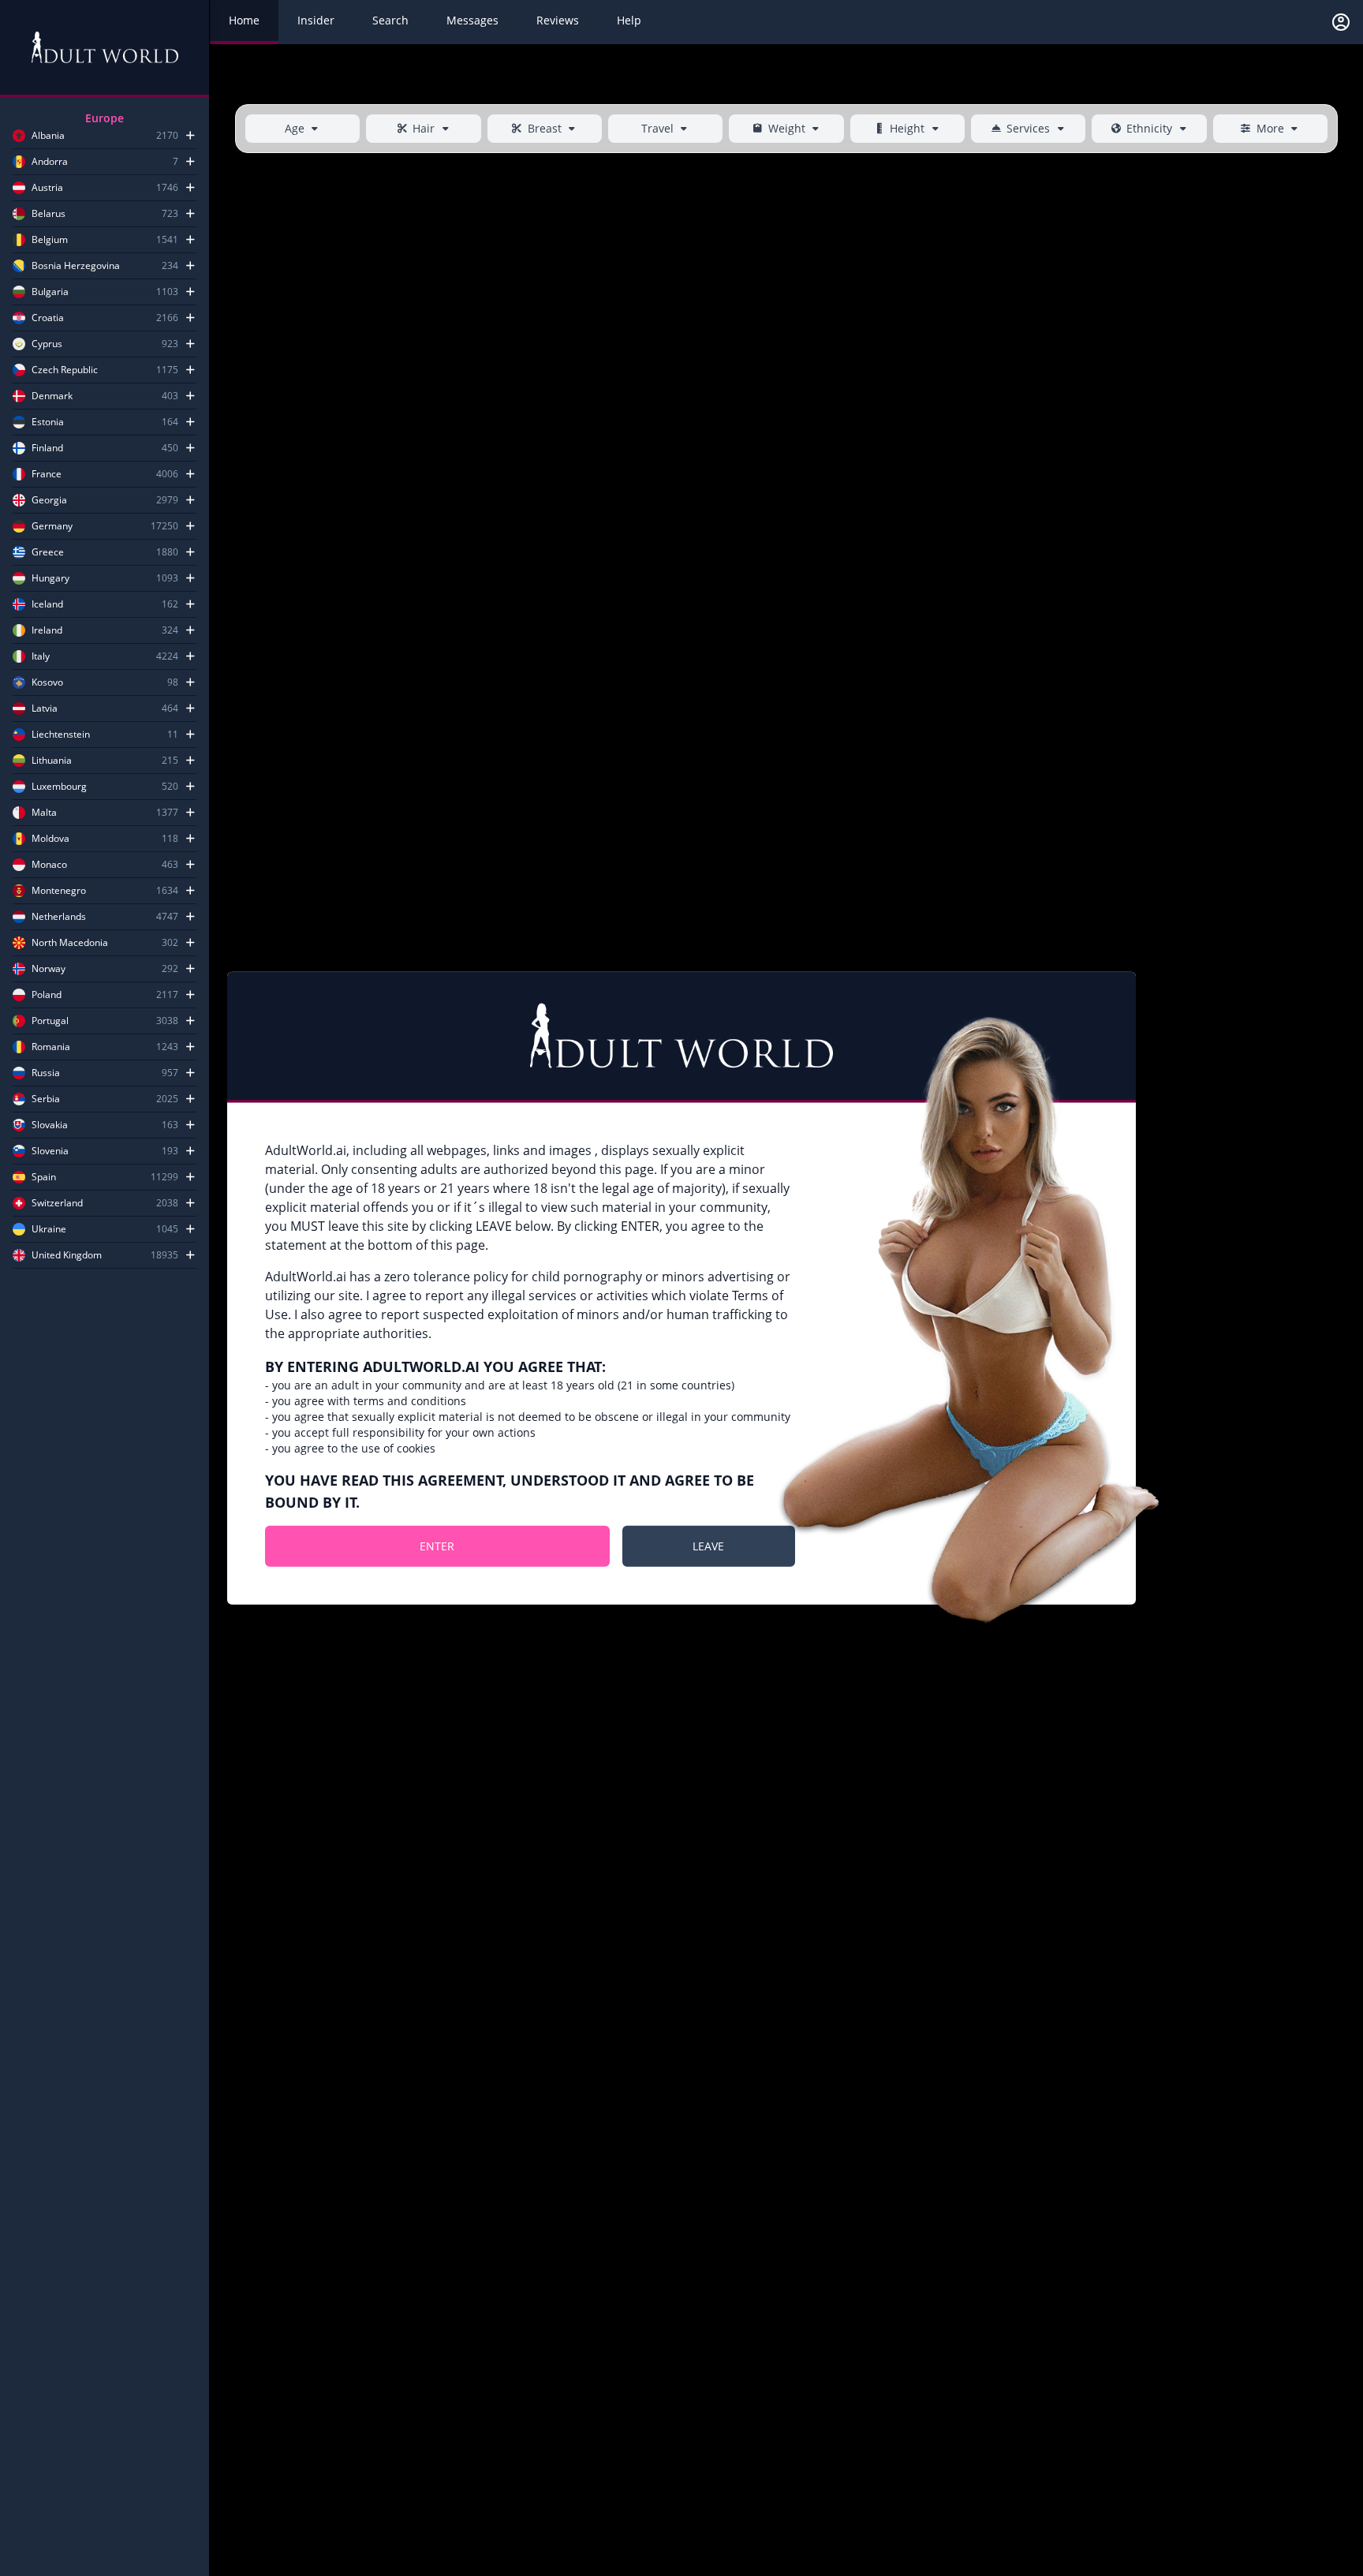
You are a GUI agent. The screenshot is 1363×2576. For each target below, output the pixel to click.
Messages (472, 20)
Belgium (50, 240)
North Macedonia (70, 943)
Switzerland (57, 1203)
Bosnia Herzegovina (76, 266)
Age (295, 128)
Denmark (52, 396)
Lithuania (52, 761)
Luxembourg (59, 787)
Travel (657, 128)
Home (244, 20)
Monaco (49, 865)
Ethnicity (1149, 128)
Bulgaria (50, 292)
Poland (47, 995)
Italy (41, 656)
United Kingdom (67, 1255)
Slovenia (50, 1151)
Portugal (50, 1021)
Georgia (49, 500)
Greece (48, 552)
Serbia (46, 1099)
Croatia (48, 318)
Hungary (50, 578)
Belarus (49, 214)
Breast (545, 128)
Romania (51, 1047)
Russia (46, 1073)
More (1270, 128)
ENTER (437, 1546)
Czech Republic (65, 370)
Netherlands (59, 917)
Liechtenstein (61, 735)
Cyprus (47, 344)
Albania (48, 136)
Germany (52, 526)
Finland (47, 448)
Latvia (45, 708)
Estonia (48, 422)
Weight (787, 128)
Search (390, 20)
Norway (49, 969)
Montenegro (59, 891)
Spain (44, 1177)
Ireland (47, 630)
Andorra (50, 162)
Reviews (558, 20)
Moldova (50, 839)
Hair (424, 128)
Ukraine (49, 1229)
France (47, 474)
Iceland (47, 604)
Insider (316, 20)
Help (629, 20)
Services (1028, 128)
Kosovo (47, 682)
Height (907, 128)
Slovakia (50, 1125)
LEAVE (708, 1546)
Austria (47, 188)
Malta (44, 813)
